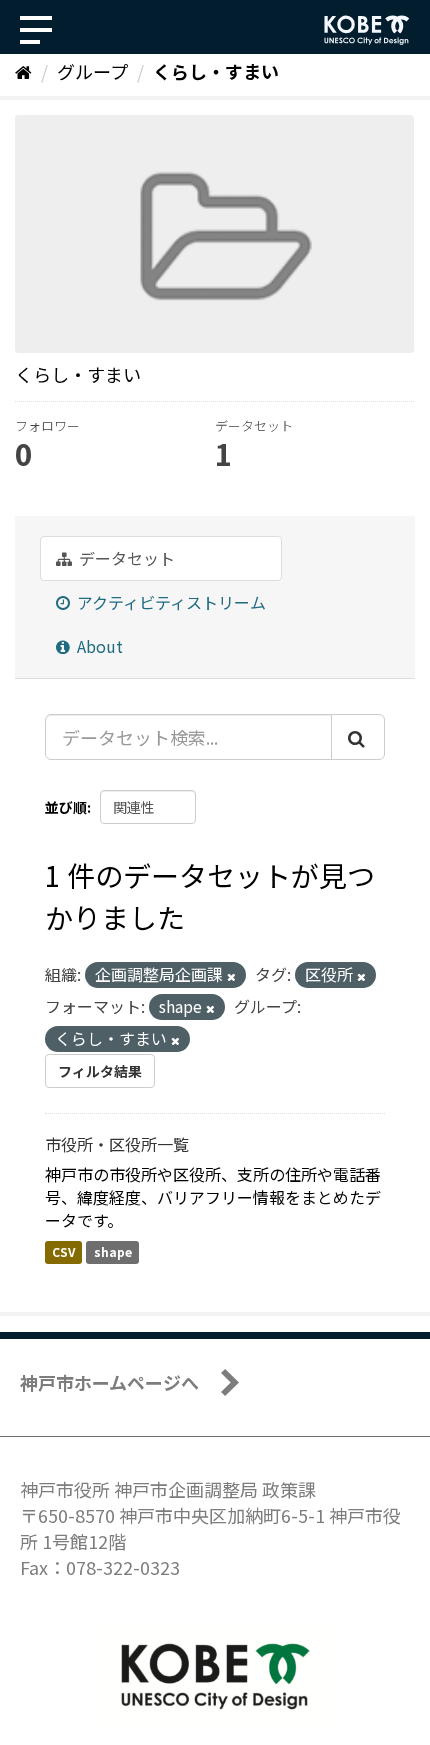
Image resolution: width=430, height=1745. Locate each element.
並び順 (66, 807)
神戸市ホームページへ (109, 1382)
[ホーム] (23, 71)
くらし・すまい (216, 71)
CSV (63, 1251)
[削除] (231, 976)
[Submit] (358, 737)
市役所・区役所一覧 (117, 1144)
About (98, 646)
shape (113, 1251)
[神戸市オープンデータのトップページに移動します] (367, 30)
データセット (125, 558)
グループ (92, 71)
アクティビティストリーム (169, 602)
